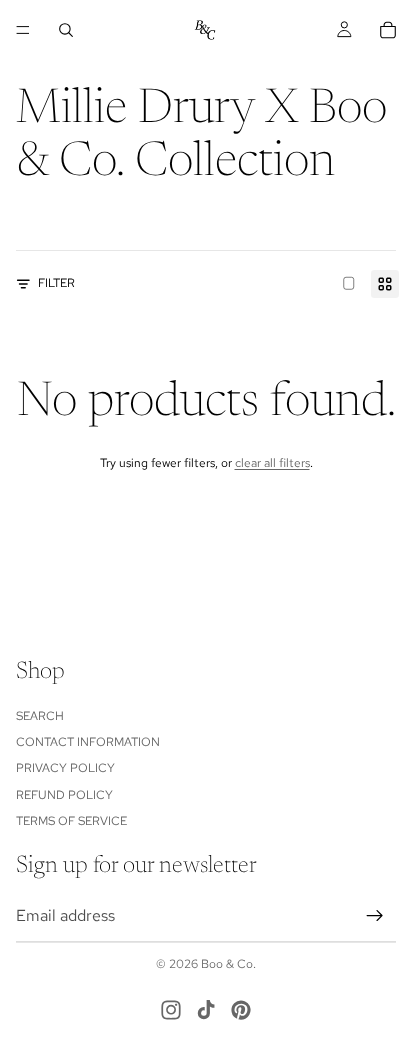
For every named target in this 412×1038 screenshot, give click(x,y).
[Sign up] (375, 915)
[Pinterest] (241, 1010)
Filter (56, 283)
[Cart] (388, 30)
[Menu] (23, 30)
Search (40, 715)
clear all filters (272, 463)
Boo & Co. (228, 964)
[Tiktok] (206, 1010)
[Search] (66, 30)
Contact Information (88, 742)
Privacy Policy (65, 768)
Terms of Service (71, 821)
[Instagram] (171, 1010)
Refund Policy (64, 794)
